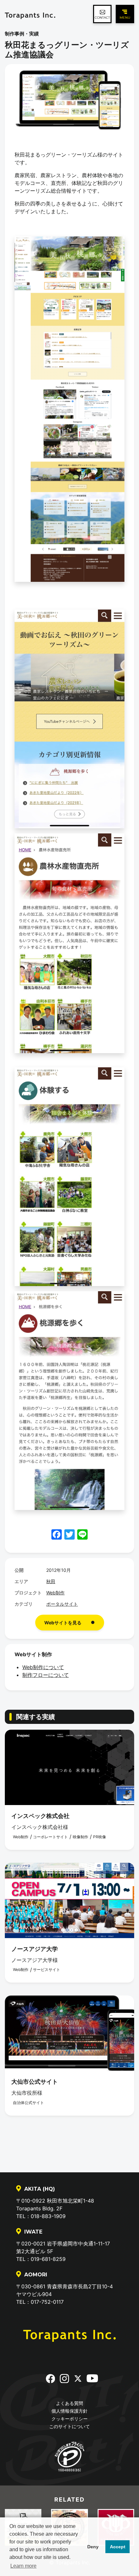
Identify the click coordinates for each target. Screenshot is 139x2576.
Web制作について (43, 1667)
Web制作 (55, 1593)
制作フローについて (46, 1675)
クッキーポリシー (69, 2419)
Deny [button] (93, 2547)
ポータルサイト (62, 1604)
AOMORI (36, 2275)
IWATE (33, 2232)
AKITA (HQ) (40, 2189)
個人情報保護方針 (69, 2411)
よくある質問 (69, 2403)
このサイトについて (69, 2426)
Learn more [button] (23, 2566)
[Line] (82, 1535)
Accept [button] (118, 2547)
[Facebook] (57, 1535)
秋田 (51, 1581)
